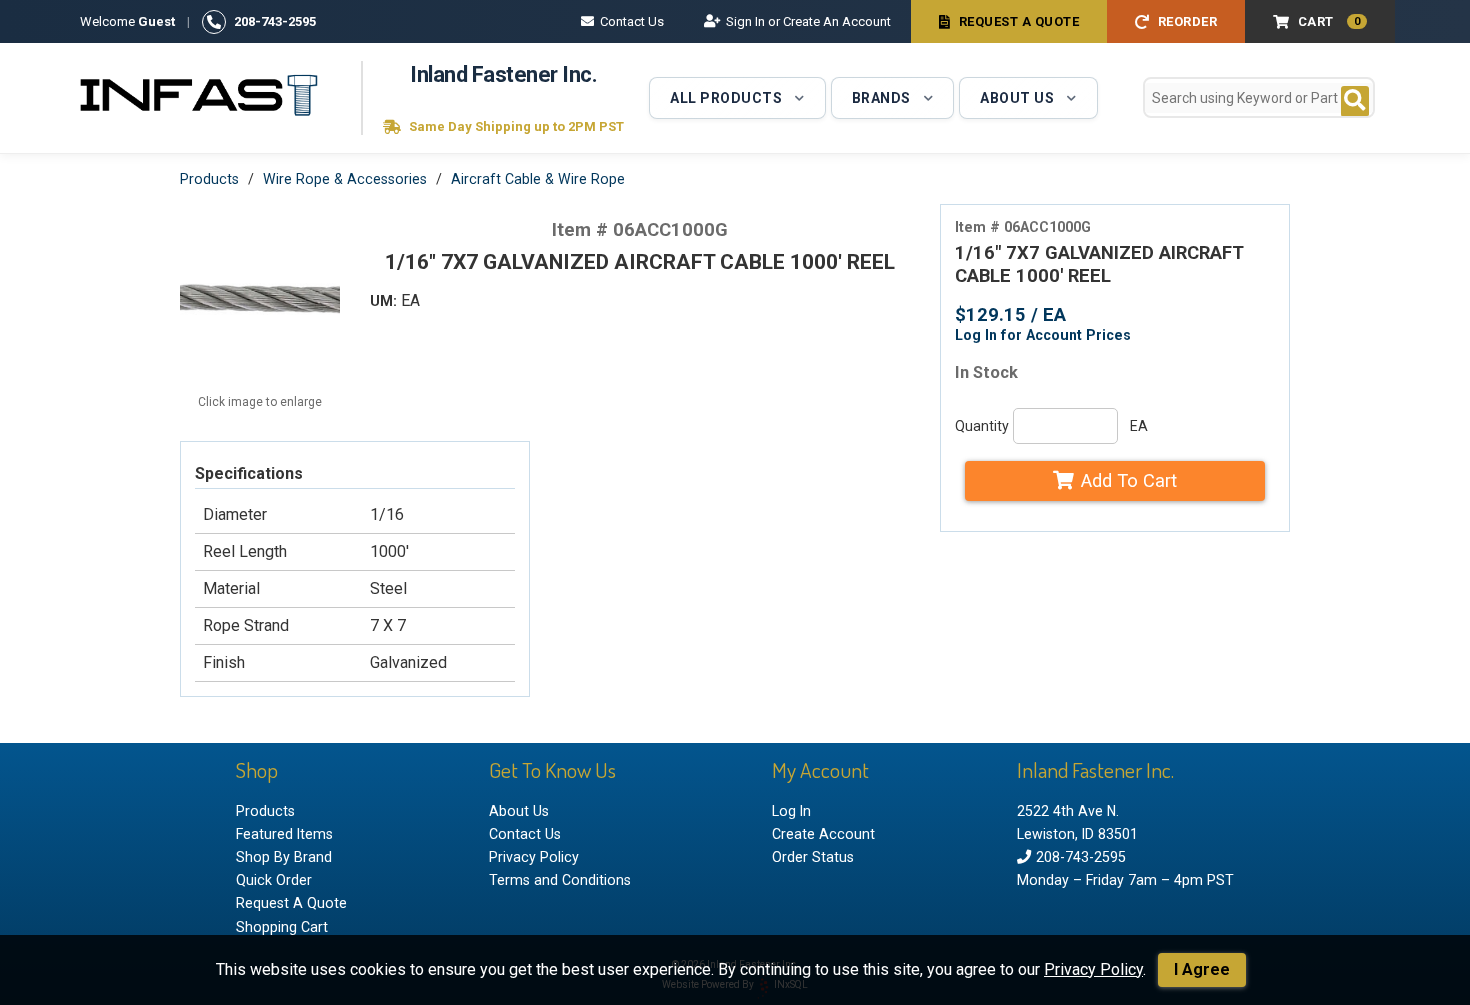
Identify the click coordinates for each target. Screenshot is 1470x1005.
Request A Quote (1019, 21)
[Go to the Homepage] (200, 98)
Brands (881, 98)
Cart (1329, 21)
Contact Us (632, 21)
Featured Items (284, 834)
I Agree (1202, 969)
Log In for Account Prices (1043, 335)
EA (1139, 426)
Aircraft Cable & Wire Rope (538, 179)
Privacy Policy (1093, 969)
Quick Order (274, 880)
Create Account (823, 834)
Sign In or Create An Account (808, 21)
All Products (726, 98)
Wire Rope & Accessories (345, 179)
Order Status (813, 857)
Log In (791, 811)
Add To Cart (1129, 480)
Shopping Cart (282, 927)
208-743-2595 (275, 21)
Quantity (982, 426)
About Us (1017, 98)
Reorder (1188, 21)
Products (209, 179)
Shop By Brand (284, 857)
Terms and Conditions (560, 880)
